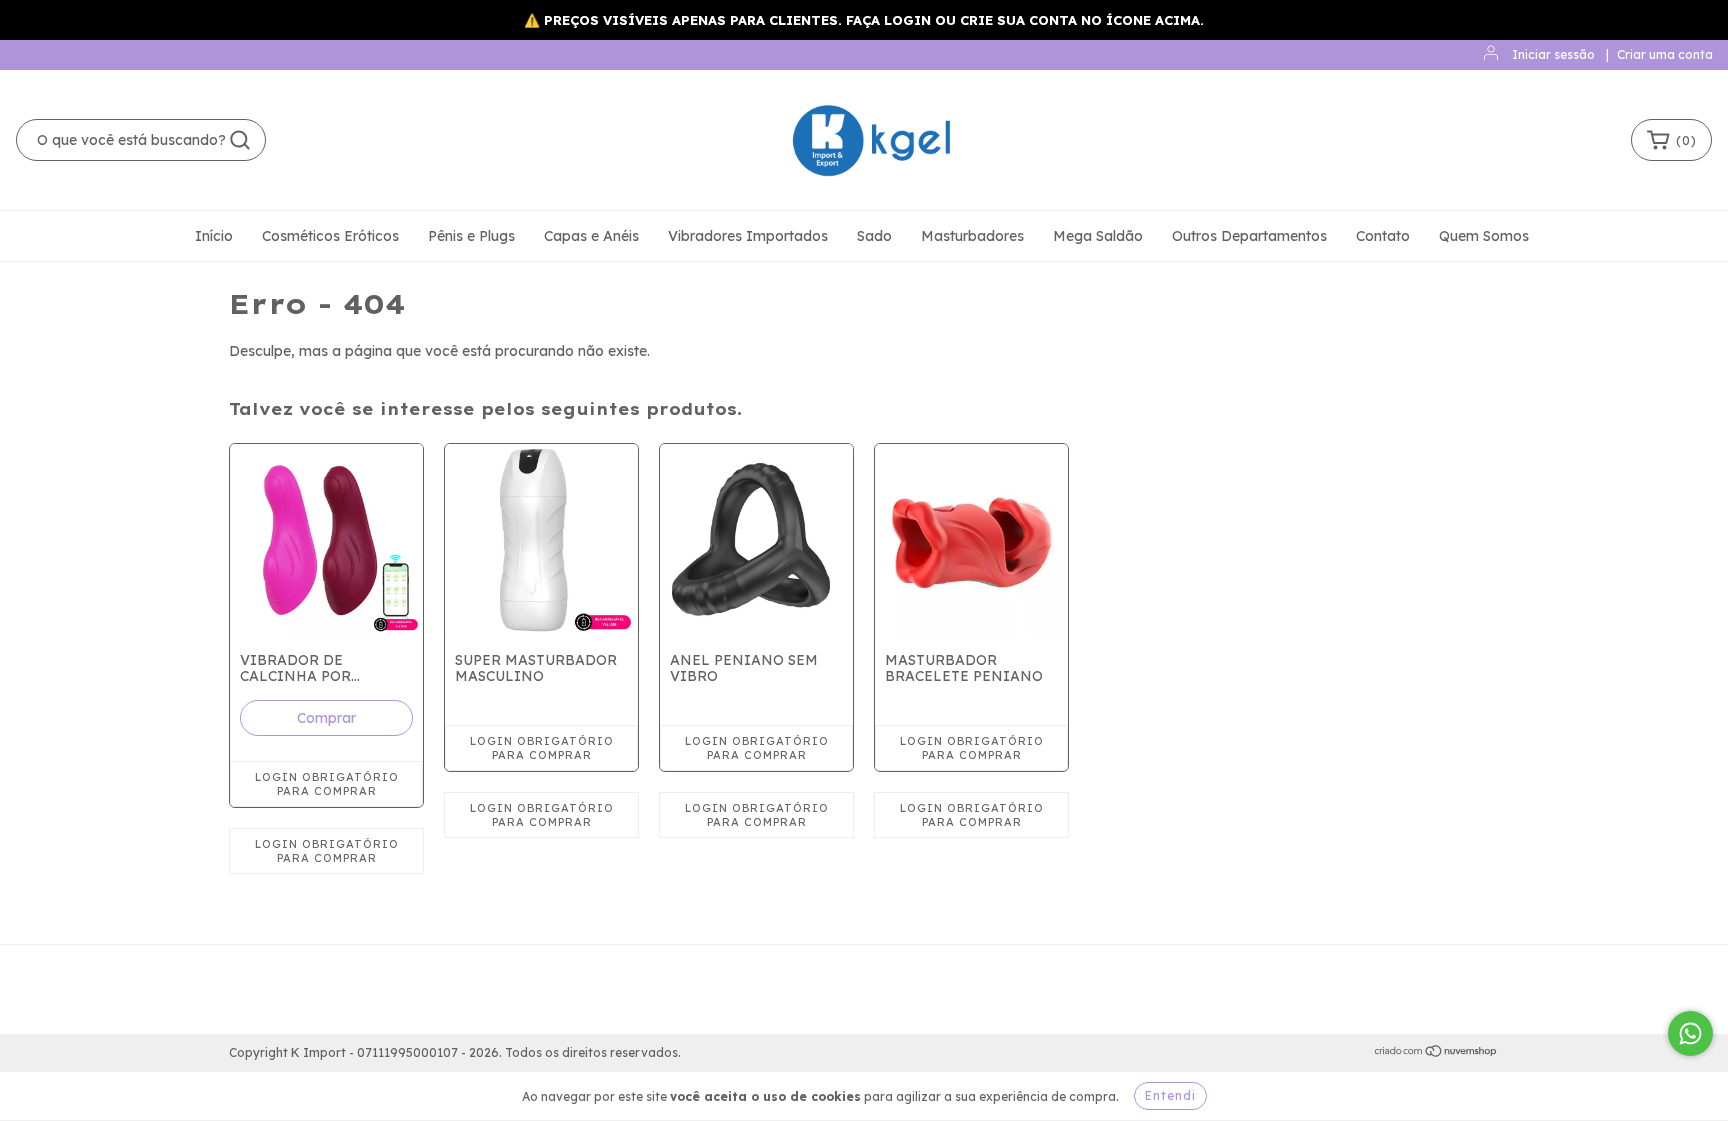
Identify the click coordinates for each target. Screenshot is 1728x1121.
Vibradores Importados (748, 236)
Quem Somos (1484, 236)
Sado (874, 236)
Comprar (326, 718)
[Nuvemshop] (1436, 1053)
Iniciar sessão (1553, 54)
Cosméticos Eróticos (330, 236)
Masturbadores (972, 236)
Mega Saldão (1098, 236)
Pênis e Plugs (471, 236)
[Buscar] (240, 140)
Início (214, 236)
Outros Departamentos (1249, 236)
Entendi (1170, 1095)
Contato (1383, 236)
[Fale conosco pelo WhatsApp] (1690, 1033)
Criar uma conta (1665, 54)
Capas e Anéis (591, 236)
